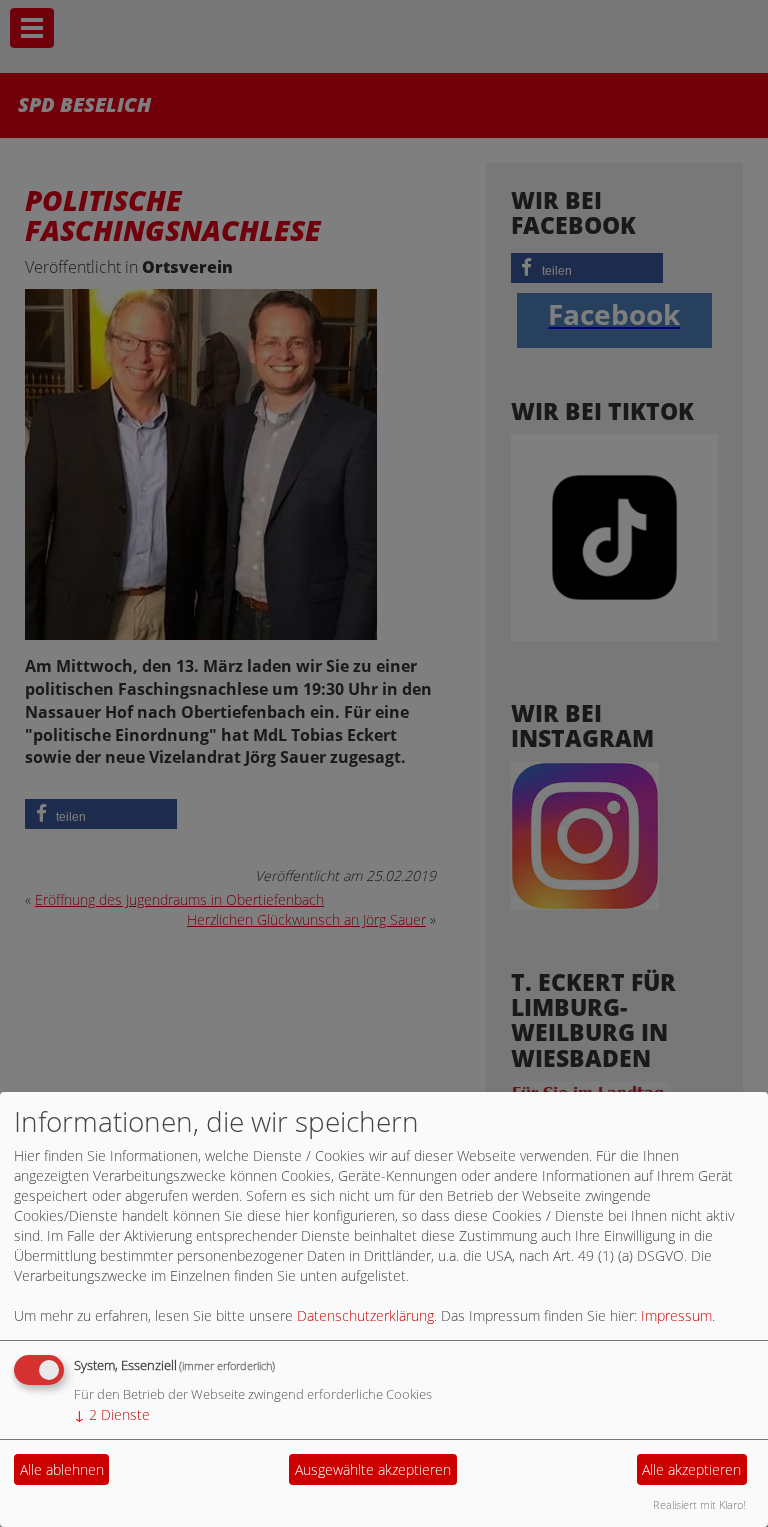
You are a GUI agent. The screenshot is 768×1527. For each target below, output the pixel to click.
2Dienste (112, 1414)
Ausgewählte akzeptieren (373, 1469)
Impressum (676, 1315)
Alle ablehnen (62, 1469)
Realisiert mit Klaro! (699, 1504)
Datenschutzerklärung (365, 1315)
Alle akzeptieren (691, 1469)
